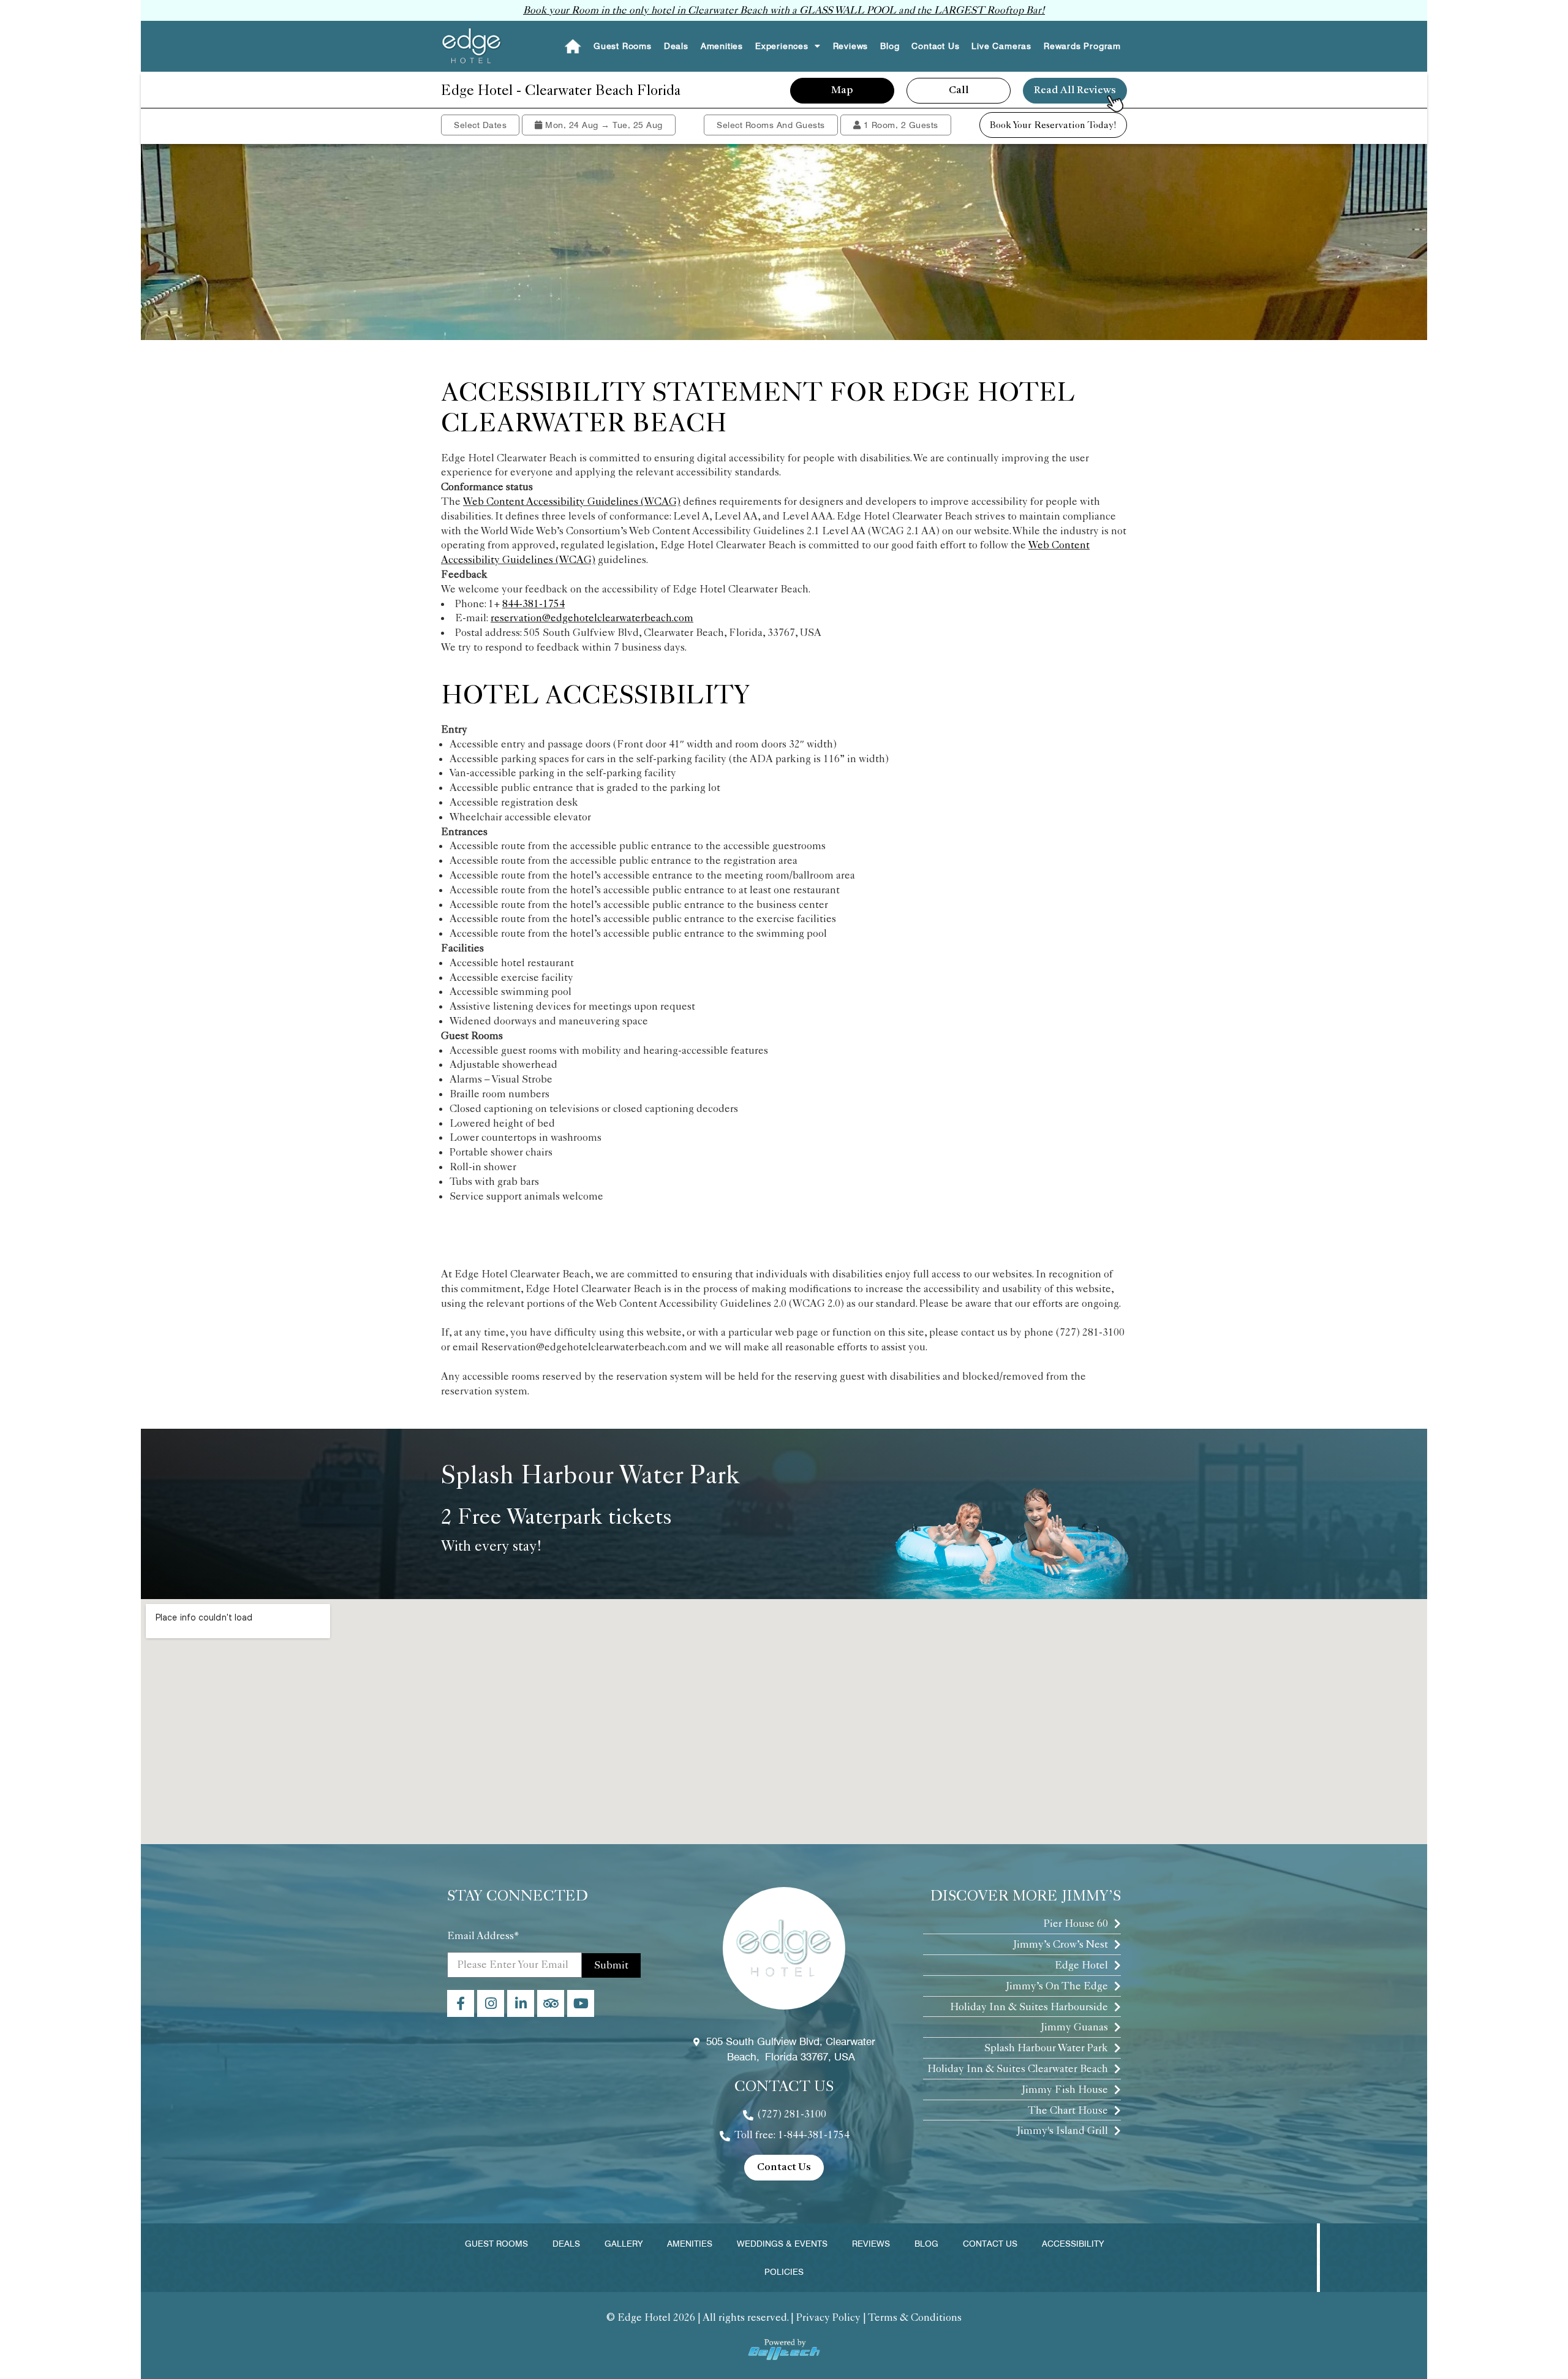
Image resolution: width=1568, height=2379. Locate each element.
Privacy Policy (828, 2317)
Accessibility (1073, 2244)
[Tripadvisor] (551, 2003)
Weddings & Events (782, 2244)
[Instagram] (491, 2003)
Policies (784, 2272)
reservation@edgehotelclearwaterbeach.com (592, 618)
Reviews (851, 46)
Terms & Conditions (915, 2317)
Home (572, 46)
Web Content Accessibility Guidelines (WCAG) (572, 501)
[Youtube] (581, 2003)
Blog (890, 46)
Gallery (624, 2244)
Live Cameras (1001, 46)
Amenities (722, 46)
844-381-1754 (533, 603)
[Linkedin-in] (521, 2003)
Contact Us (935, 46)
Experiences (782, 46)
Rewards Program (1082, 46)
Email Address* (483, 1935)
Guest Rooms (623, 46)
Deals (676, 46)
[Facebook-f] (461, 2003)
